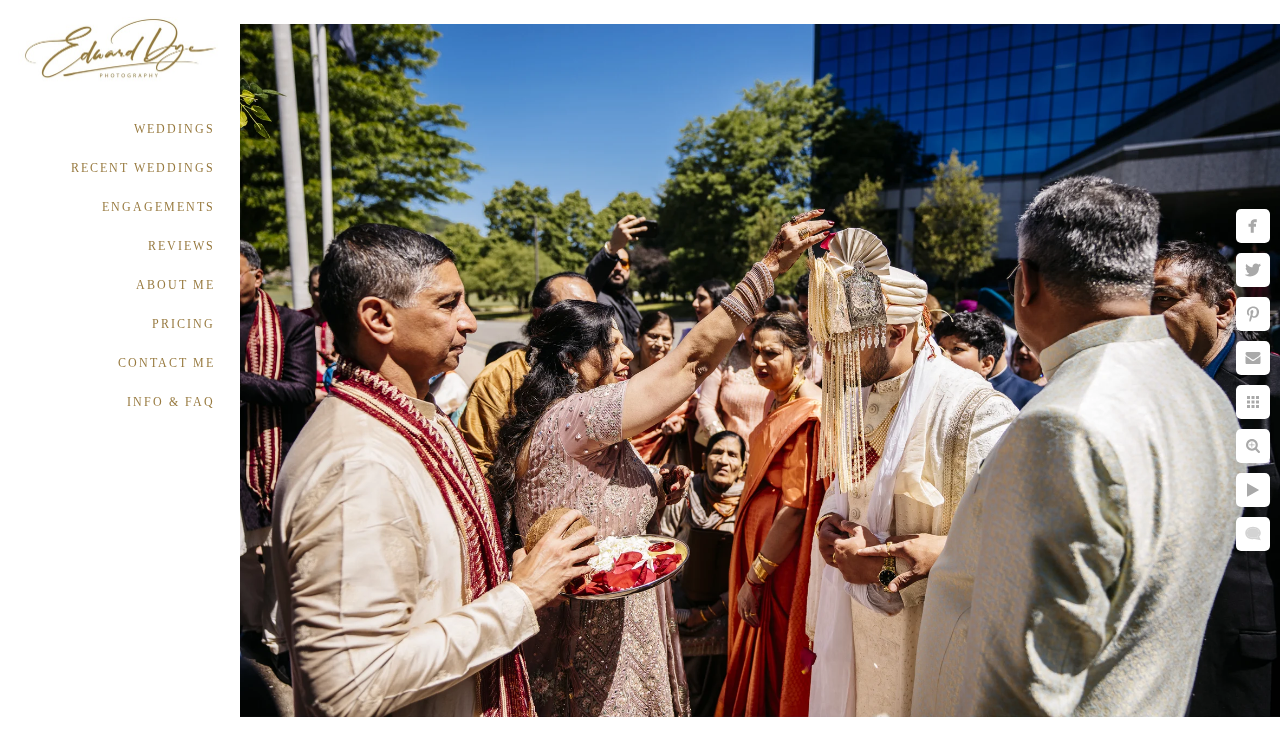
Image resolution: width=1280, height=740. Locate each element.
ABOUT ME (175, 285)
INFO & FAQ (171, 402)
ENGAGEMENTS (158, 207)
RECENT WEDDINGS (143, 168)
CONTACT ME (166, 363)
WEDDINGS (174, 129)
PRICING (183, 324)
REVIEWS (181, 246)
